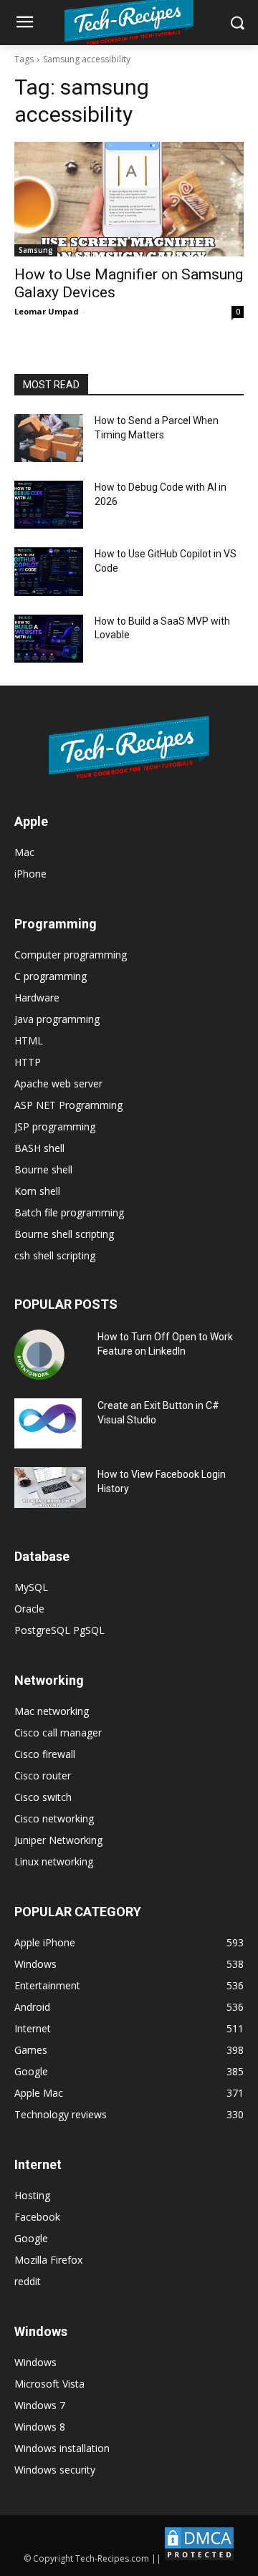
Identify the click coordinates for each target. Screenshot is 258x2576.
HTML (29, 1041)
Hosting (32, 2195)
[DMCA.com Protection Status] (199, 2558)
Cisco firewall (45, 1754)
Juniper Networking (58, 1840)
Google (31, 2238)
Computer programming (71, 955)
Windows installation (62, 2448)
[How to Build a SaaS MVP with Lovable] (49, 639)
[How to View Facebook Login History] (50, 1488)
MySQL (31, 1587)
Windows (35, 2362)
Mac (24, 852)
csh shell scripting (55, 1255)
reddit (28, 2281)
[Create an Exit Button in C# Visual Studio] (48, 1423)
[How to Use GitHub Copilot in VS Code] (49, 571)
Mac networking (52, 1711)
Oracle (29, 1609)
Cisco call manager (58, 1732)
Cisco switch (43, 1797)
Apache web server (58, 1083)
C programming (51, 976)
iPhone (30, 874)
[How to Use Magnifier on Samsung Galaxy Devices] (129, 199)
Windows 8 (40, 2427)
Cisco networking (54, 1818)
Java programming (57, 1019)
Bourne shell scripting (64, 1234)
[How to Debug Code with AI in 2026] (49, 505)
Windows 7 (40, 2405)
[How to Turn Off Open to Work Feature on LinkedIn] (39, 1355)
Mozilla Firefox (48, 2260)
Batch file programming (69, 1212)
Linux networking (54, 1861)
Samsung (36, 250)
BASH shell (39, 1148)
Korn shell (37, 1191)
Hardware (37, 998)
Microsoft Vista (49, 2384)
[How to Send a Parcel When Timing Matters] (49, 438)
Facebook (37, 2217)
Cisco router (43, 1775)
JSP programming (55, 1126)
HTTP (28, 1062)
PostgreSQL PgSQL (59, 1630)
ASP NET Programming (68, 1105)
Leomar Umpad (47, 311)
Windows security (55, 2470)
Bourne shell (43, 1169)
